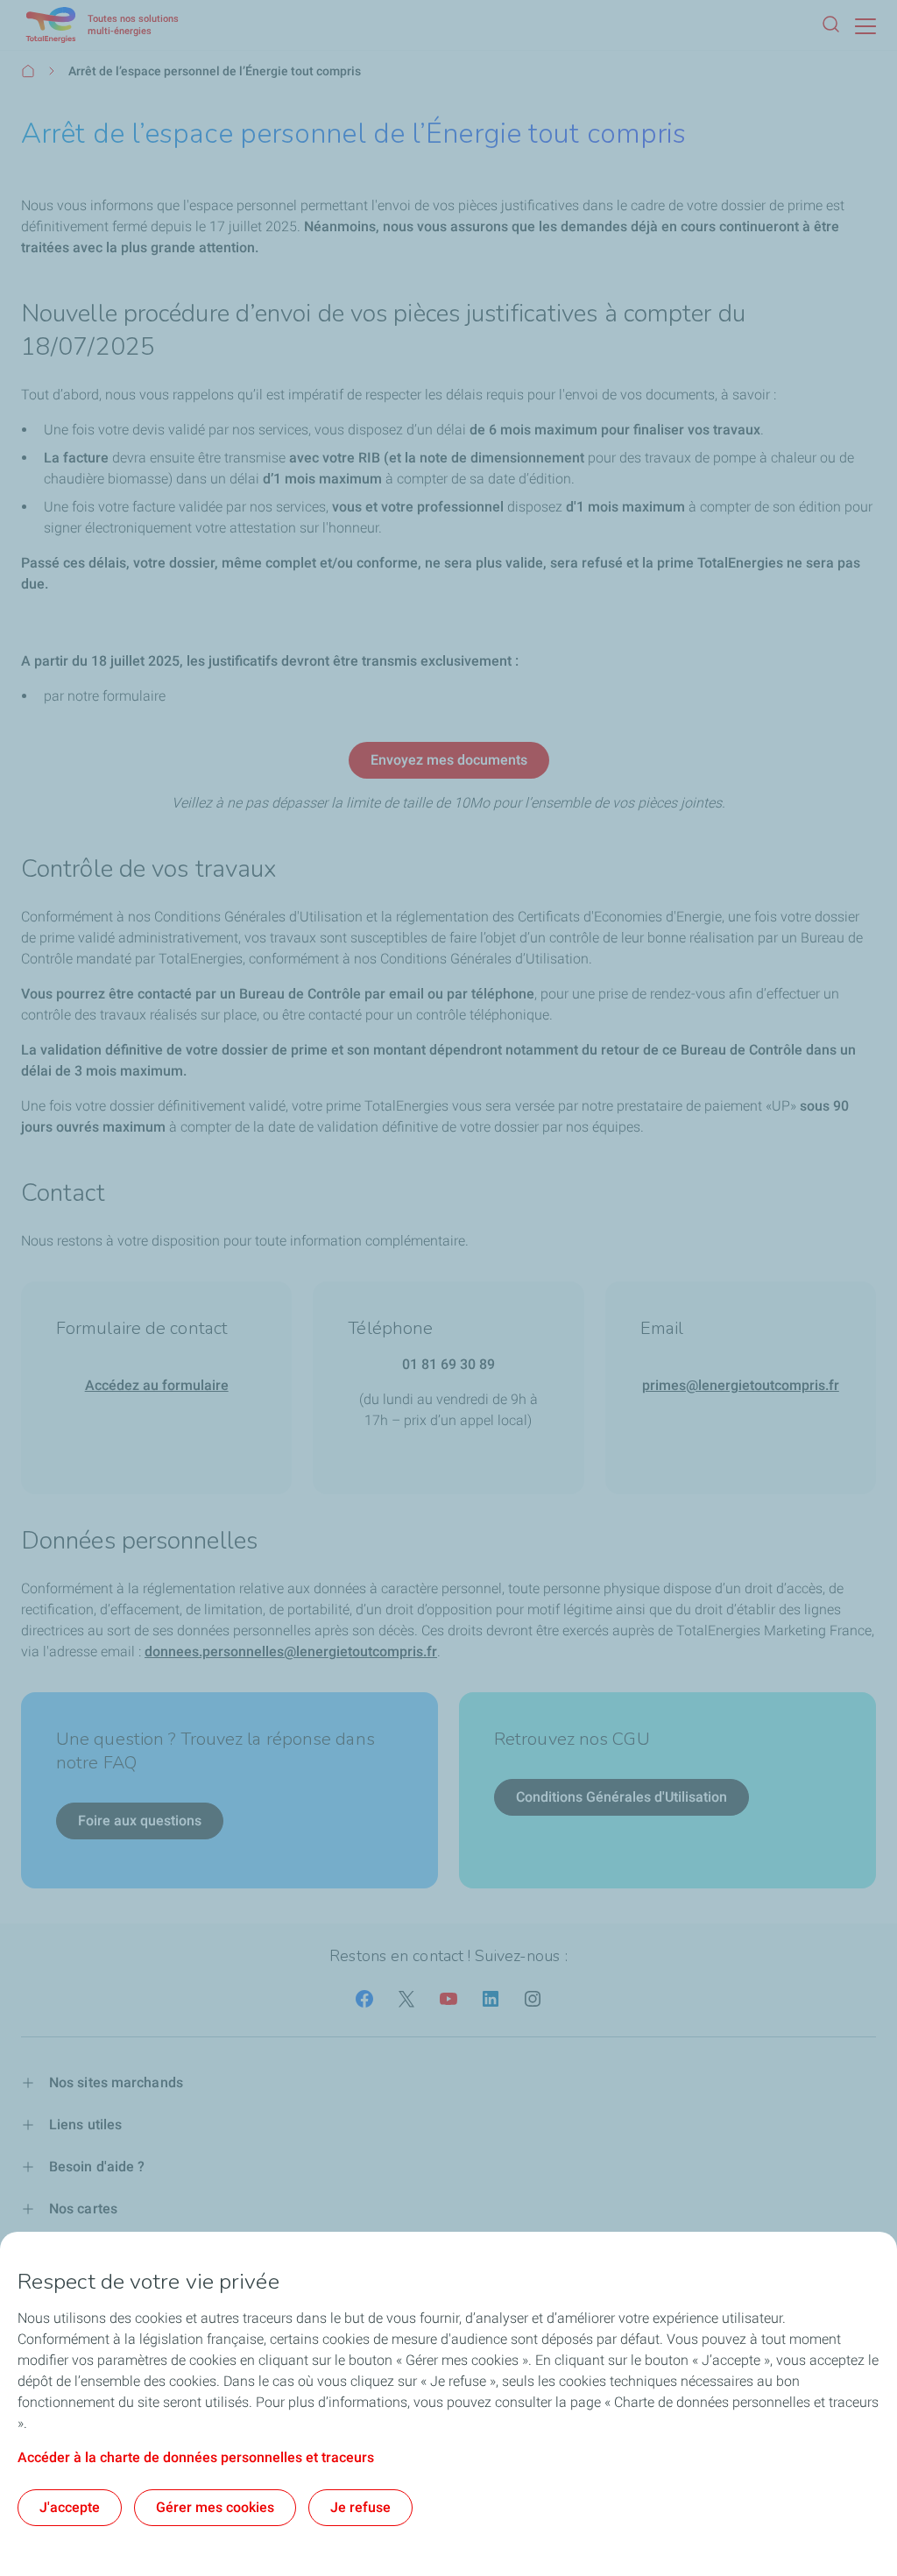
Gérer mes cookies (215, 2507)
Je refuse (360, 2507)
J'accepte (70, 2507)
